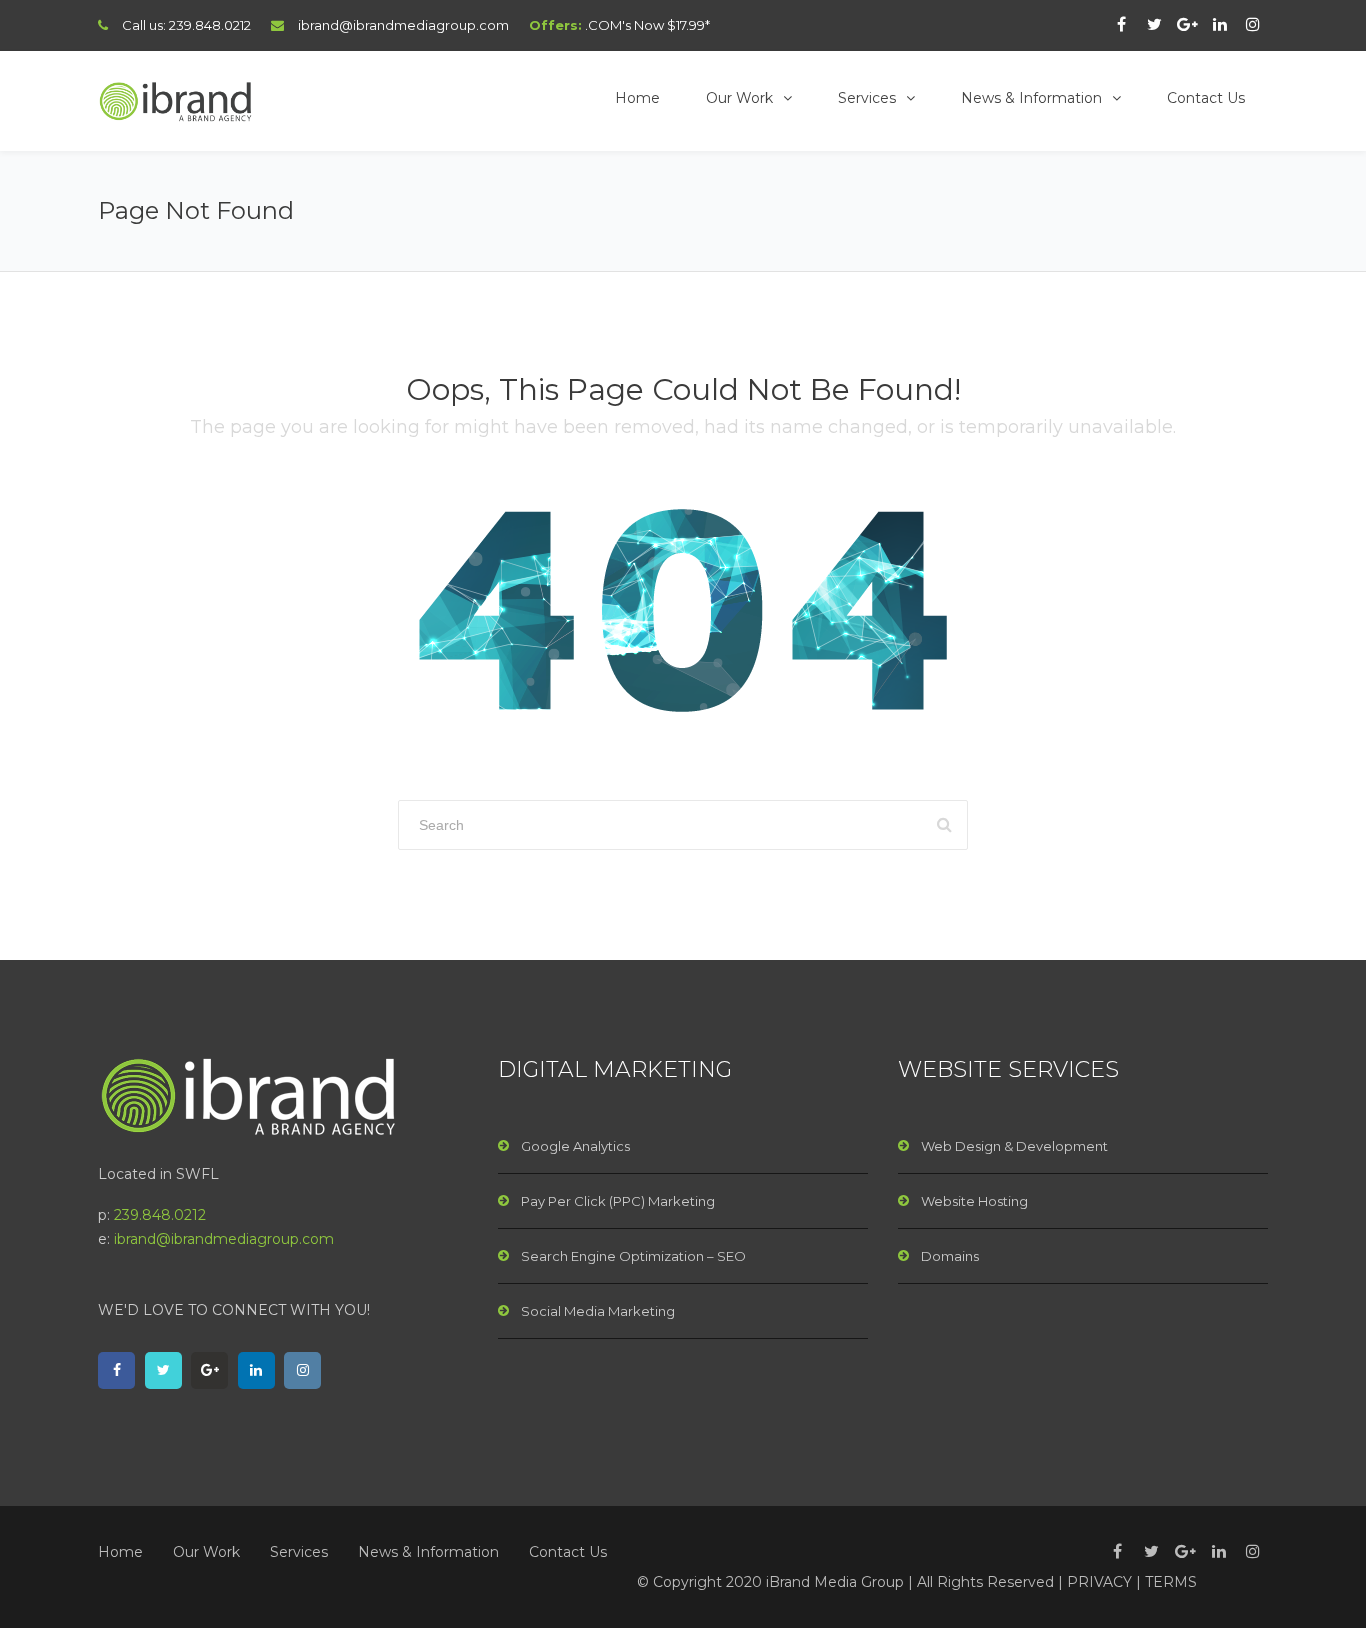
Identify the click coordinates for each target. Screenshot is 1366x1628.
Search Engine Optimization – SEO (633, 1256)
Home (637, 98)
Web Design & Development (1014, 1146)
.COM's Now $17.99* (647, 25)
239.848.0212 (210, 25)
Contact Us (1206, 98)
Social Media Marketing (598, 1311)
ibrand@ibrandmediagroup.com (403, 25)
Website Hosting (974, 1201)
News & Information (1031, 98)
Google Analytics (575, 1146)
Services (867, 98)
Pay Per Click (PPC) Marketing (618, 1201)
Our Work (739, 98)
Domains (950, 1256)
